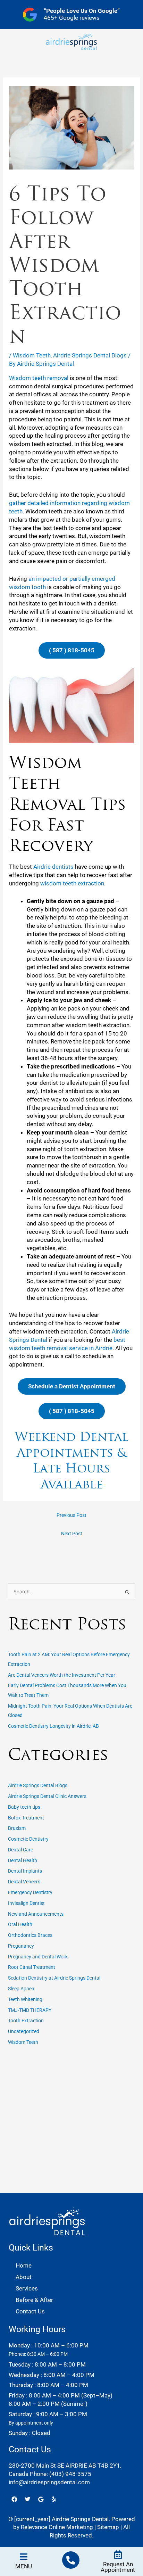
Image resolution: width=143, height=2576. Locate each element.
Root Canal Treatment (32, 1967)
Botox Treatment (26, 1818)
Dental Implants (25, 1871)
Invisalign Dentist (26, 1903)
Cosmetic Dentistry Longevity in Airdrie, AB (53, 1726)
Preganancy (21, 1946)
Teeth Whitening (25, 1999)
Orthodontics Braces (30, 1935)
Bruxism (17, 1828)
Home (24, 2265)
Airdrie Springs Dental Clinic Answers (47, 1796)
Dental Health (23, 1860)
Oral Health (20, 1924)
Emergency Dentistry (30, 1892)
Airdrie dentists (53, 867)
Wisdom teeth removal (39, 378)
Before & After (34, 2300)
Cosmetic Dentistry (28, 1839)
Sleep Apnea (21, 1989)
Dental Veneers (24, 1882)
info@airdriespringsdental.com (49, 2482)
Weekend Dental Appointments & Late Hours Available (71, 1460)
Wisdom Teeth (32, 355)
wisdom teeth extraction (72, 883)
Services (27, 2288)
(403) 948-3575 (70, 2474)
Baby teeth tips (24, 1807)
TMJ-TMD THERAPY (30, 2010)
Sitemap (108, 2527)
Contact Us (30, 2311)
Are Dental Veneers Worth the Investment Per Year (62, 1675)
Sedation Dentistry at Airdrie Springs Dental (54, 1978)
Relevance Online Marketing (57, 2527)
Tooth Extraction (26, 2021)
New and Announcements (36, 1914)
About (24, 2277)
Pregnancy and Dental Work (38, 1957)
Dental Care (20, 1850)
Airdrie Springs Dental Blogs (90, 355)
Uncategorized (24, 2031)
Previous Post (71, 1515)
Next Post (72, 1534)
